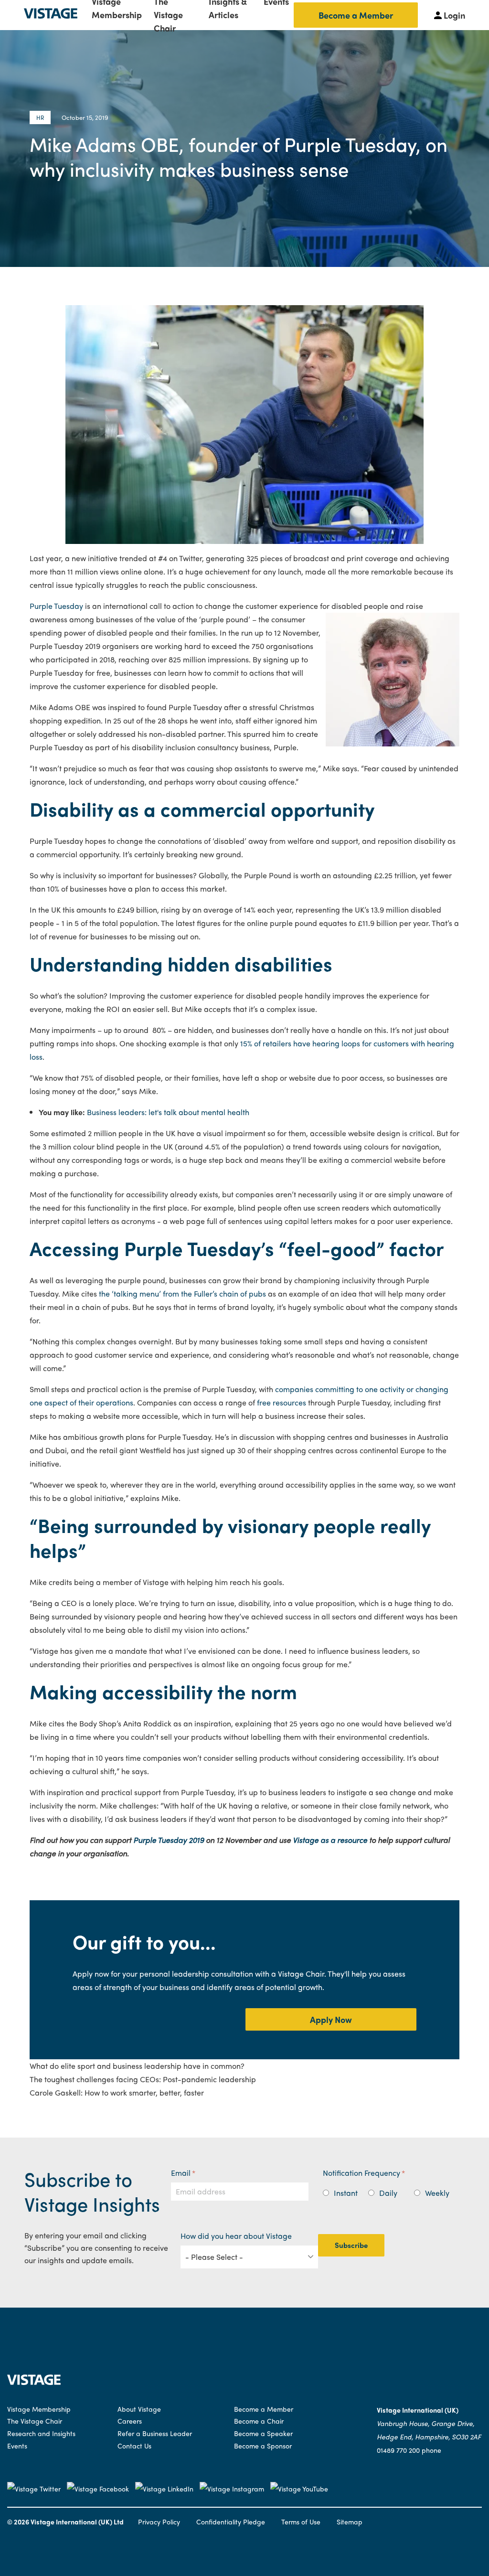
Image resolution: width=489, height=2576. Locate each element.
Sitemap (350, 2522)
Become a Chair (259, 2421)
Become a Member (356, 15)
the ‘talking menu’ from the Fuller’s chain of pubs (182, 1293)
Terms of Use (301, 2522)
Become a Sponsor (263, 2446)
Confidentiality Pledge (231, 2522)
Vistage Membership (39, 2409)
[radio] (346, 2193)
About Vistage (139, 2409)
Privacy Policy (159, 2522)
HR (40, 117)
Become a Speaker (263, 2433)
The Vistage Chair (35, 2421)
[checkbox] (391, 2191)
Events (17, 2446)
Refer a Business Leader (155, 2433)
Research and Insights (41, 2433)
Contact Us (134, 2446)
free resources (281, 1402)
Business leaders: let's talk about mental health (168, 1112)
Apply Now (331, 2019)
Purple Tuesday (56, 606)
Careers (130, 2421)
